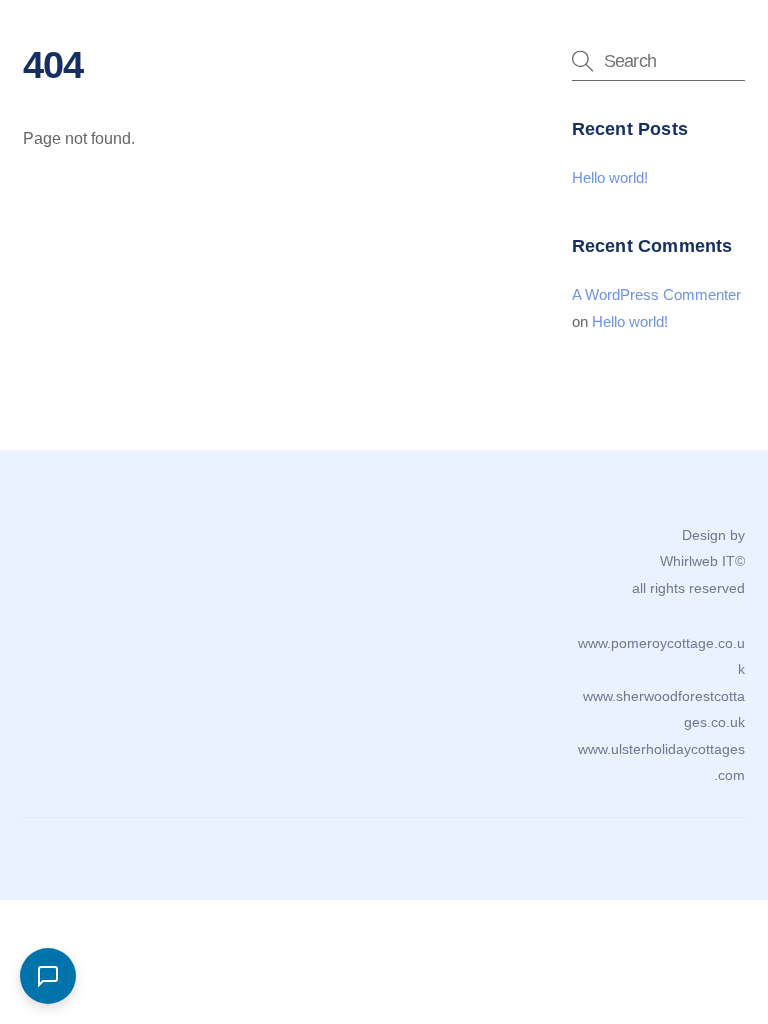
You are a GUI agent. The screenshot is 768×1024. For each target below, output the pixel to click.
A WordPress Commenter (656, 294)
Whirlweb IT (697, 561)
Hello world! (610, 177)
